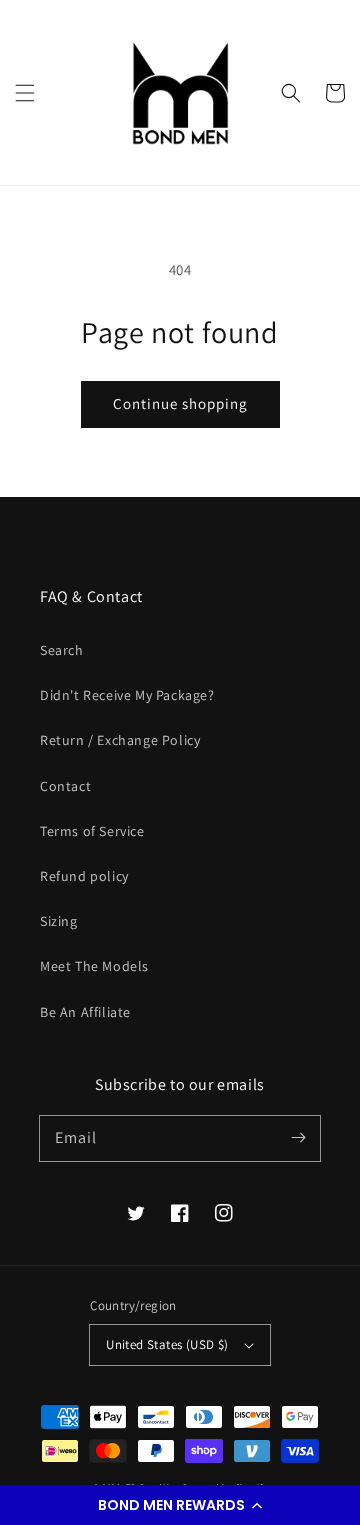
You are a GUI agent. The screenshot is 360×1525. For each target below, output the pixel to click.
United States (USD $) (167, 1344)
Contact (65, 786)
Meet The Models (94, 966)
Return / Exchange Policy (120, 740)
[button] (180, 1505)
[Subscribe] (298, 1138)
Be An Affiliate (85, 1012)
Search (62, 650)
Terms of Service (92, 831)
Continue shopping (180, 403)
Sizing (59, 921)
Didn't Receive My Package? (127, 695)
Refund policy (84, 876)
